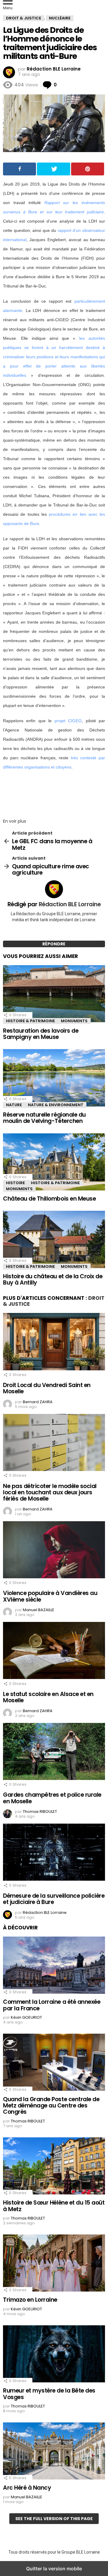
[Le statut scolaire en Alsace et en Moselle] (54, 1651)
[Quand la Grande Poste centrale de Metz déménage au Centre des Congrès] (54, 2063)
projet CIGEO (68, 721)
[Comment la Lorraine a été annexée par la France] (54, 1966)
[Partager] (19, 169)
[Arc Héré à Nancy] (54, 2452)
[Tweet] (53, 169)
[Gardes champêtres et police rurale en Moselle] (54, 1752)
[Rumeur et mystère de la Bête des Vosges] (54, 2355)
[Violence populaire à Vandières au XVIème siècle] (54, 1551)
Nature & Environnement (56, 1105)
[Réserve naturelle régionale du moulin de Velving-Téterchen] (54, 1078)
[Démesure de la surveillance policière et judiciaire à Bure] (54, 1853)
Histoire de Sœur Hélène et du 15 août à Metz (54, 2206)
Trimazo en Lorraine (30, 2300)
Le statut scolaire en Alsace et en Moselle (48, 1697)
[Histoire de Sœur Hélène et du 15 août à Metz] (54, 2167)
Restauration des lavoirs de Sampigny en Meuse (41, 1034)
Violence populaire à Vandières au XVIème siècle (50, 1596)
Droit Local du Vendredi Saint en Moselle (47, 1388)
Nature (14, 1105)
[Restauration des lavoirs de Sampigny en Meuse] (54, 994)
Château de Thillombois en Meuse (49, 1199)
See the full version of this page (54, 2519)
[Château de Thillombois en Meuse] (54, 1163)
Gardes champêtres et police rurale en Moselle (52, 1798)
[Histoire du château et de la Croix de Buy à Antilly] (54, 1240)
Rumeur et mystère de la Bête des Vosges (49, 2394)
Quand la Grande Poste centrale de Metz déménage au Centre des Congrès (51, 2106)
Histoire (15, 1183)
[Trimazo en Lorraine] (54, 2264)
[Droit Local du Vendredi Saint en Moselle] (54, 1342)
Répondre (54, 944)
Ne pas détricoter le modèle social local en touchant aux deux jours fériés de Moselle (50, 1493)
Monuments (74, 1021)
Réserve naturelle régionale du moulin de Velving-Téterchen (44, 1118)
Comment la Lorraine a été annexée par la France (52, 2005)
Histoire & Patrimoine (30, 1021)
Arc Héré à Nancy (27, 2488)
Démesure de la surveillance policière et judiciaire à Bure (54, 1899)
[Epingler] (88, 169)
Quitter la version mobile (54, 2569)
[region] (54, 792)
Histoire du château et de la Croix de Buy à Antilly (53, 1279)
